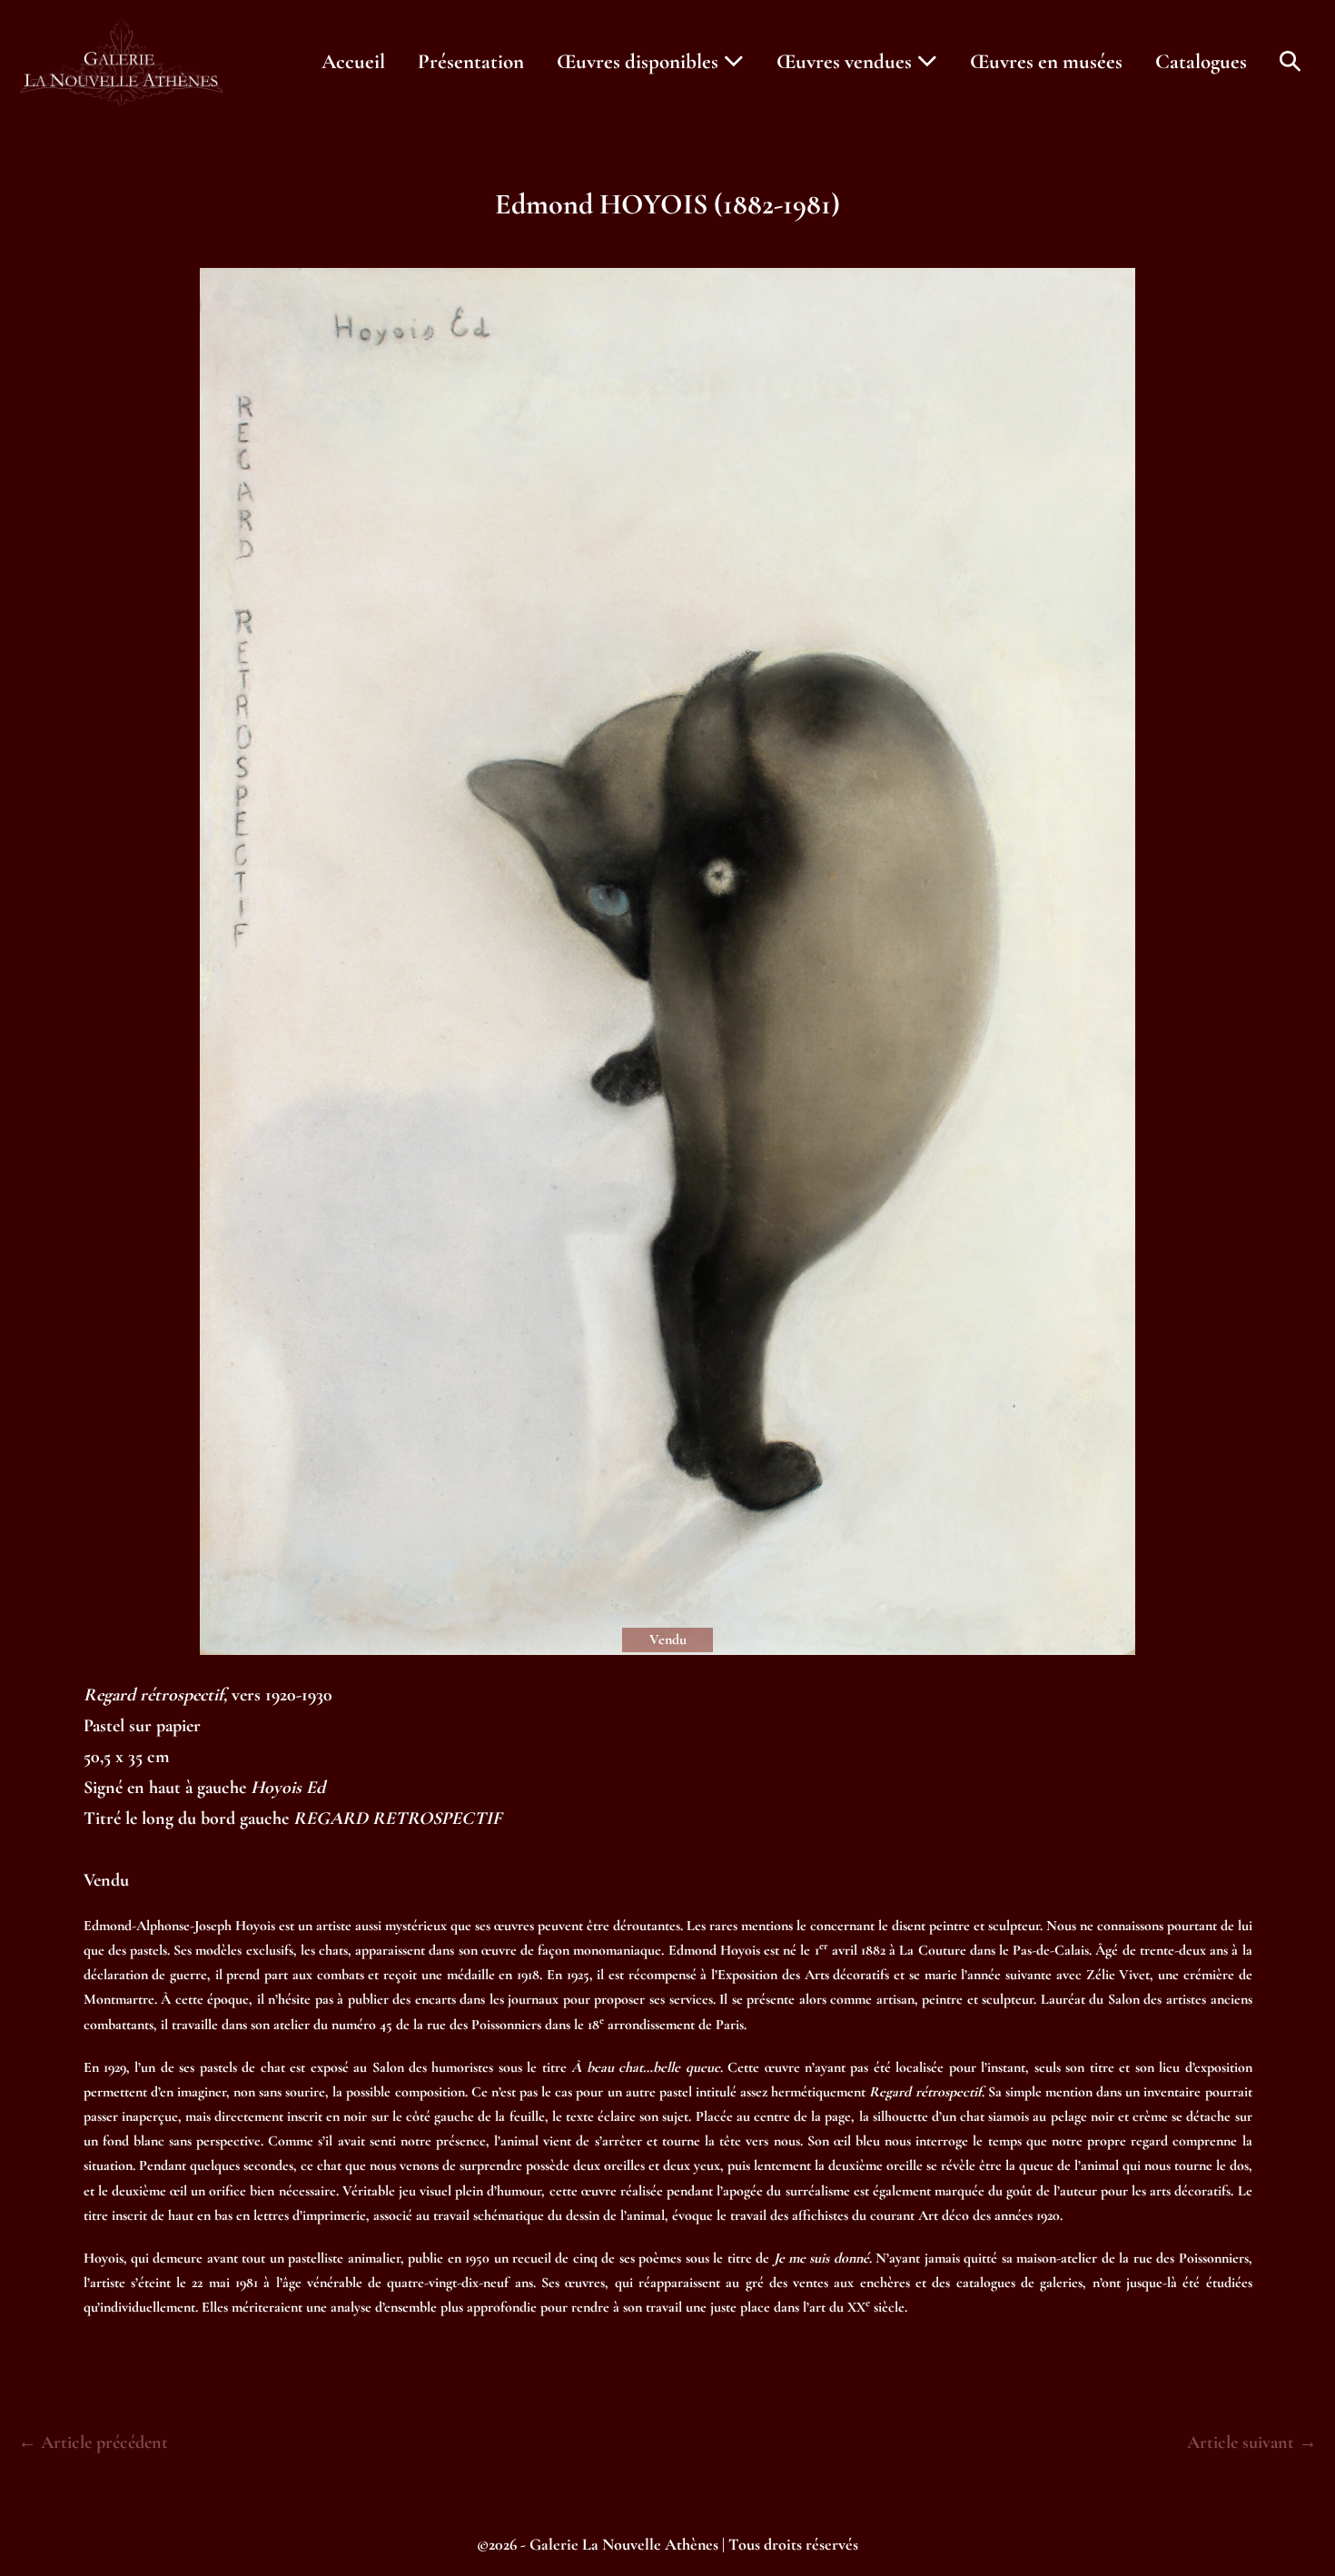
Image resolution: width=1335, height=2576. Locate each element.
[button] (1290, 62)
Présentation (471, 62)
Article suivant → (1252, 2442)
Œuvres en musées (1046, 62)
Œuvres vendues (846, 62)
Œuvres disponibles (640, 62)
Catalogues (1201, 62)
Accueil (353, 62)
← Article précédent (93, 2442)
